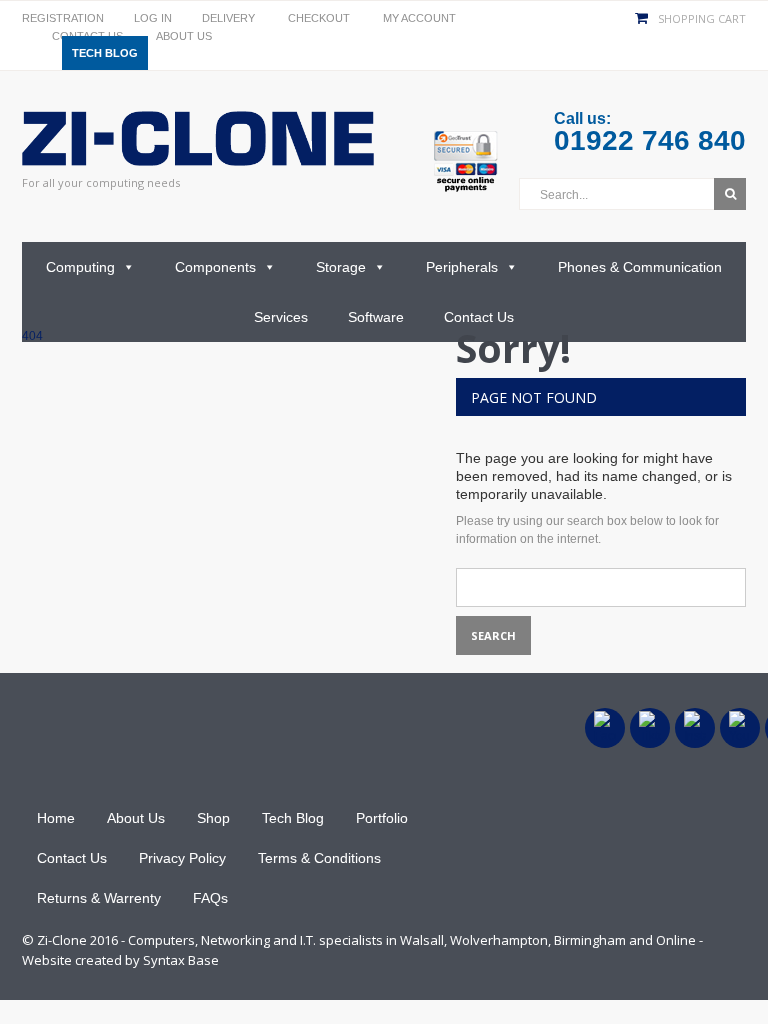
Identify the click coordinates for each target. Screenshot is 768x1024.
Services (281, 317)
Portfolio (382, 818)
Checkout (319, 18)
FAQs (210, 898)
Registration (63, 18)
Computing (80, 267)
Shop (213, 818)
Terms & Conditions (319, 858)
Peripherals (462, 267)
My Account (419, 18)
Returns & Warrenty (99, 898)
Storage (341, 267)
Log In (153, 18)
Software (376, 317)
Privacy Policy (182, 858)
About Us (184, 36)
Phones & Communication (640, 267)
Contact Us (479, 317)
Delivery (228, 18)
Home (56, 818)
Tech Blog (105, 53)
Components (215, 267)
